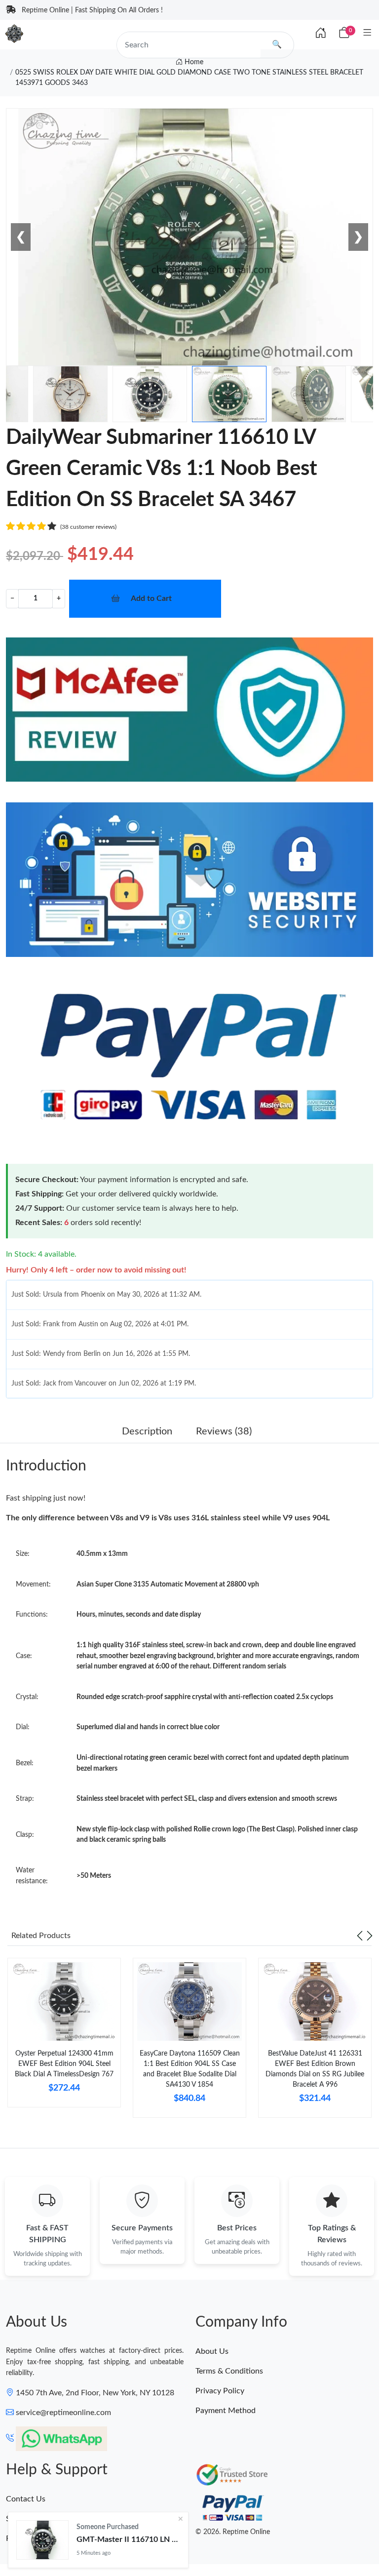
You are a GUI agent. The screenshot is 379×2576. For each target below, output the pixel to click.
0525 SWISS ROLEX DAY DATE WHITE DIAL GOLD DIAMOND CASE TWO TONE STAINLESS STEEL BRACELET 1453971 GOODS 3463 (189, 78)
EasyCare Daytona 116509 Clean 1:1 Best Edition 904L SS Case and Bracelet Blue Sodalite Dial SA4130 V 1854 (190, 2069)
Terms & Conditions (229, 2371)
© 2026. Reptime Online (233, 2532)
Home (193, 62)
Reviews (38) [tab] (224, 1431)
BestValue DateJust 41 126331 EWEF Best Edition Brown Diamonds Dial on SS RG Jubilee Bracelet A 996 (315, 2069)
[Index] (321, 34)
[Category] (367, 33)
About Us (212, 2351)
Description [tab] (147, 1431)
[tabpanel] (64, 2036)
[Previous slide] (360, 1936)
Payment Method (226, 2411)
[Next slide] (370, 1936)
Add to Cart (151, 598)
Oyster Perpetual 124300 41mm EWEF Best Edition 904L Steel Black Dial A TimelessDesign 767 (64, 2064)
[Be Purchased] (42, 2540)
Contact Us (26, 2499)
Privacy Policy (220, 2391)
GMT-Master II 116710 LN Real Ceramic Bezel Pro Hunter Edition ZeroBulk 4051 (128, 2539)
